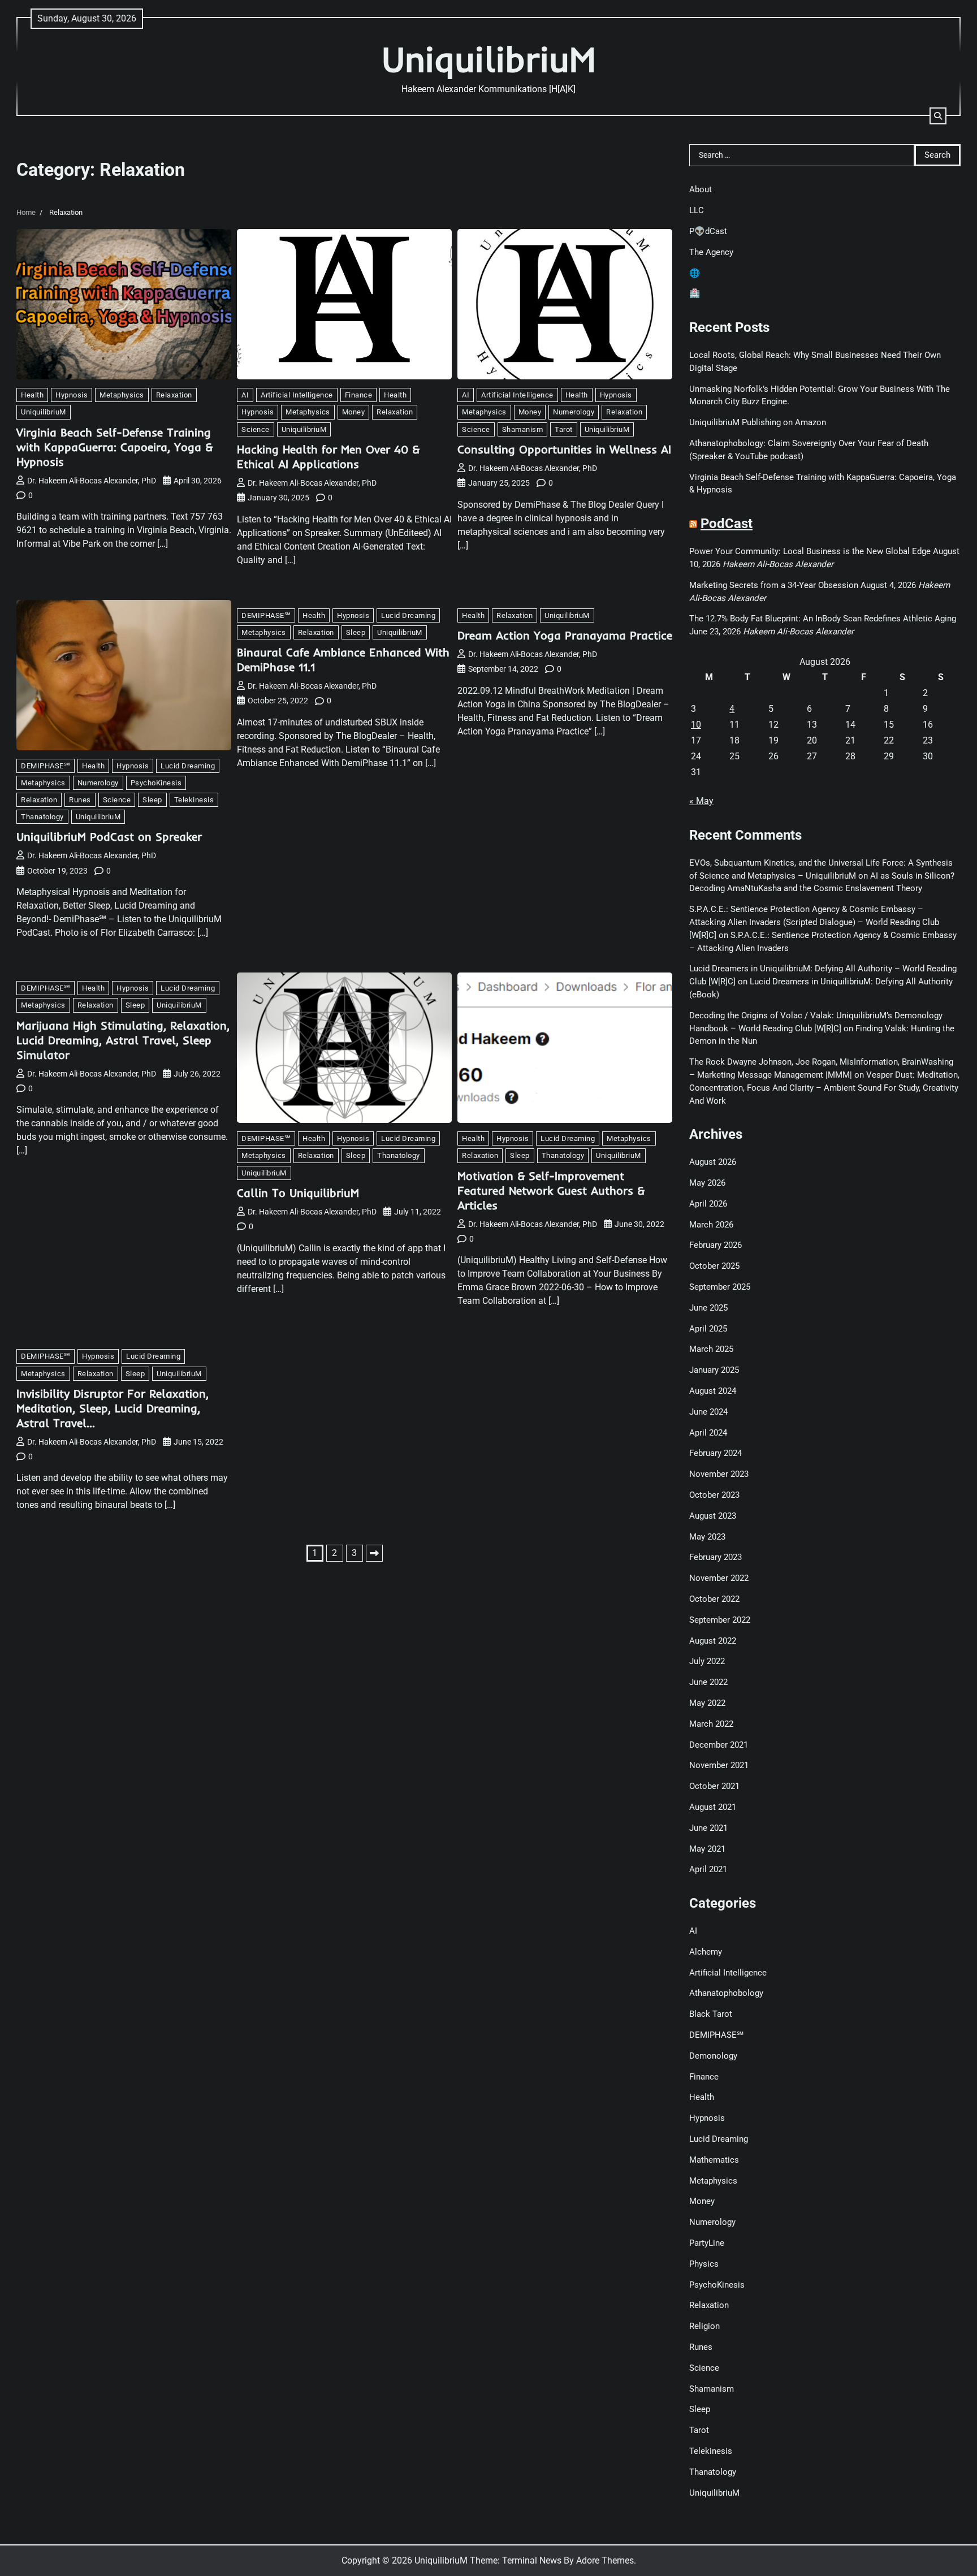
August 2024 (713, 1391)
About (701, 189)
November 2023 (719, 1474)
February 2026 (716, 1245)
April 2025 (708, 1329)
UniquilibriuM (489, 59)
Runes (80, 800)
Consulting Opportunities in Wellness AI (564, 449)
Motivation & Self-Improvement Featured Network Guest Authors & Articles (551, 1190)
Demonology (713, 2056)
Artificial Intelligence (297, 395)
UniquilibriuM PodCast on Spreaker (109, 837)
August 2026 (713, 1162)
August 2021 (713, 1807)
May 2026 (707, 1183)
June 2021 (708, 1828)
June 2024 (708, 1412)
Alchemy (706, 1952)
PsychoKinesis (156, 783)
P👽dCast (708, 231)
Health (32, 395)
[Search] (938, 116)
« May (701, 801)
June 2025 (708, 1308)
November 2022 (719, 1578)
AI (245, 395)
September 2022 (720, 1620)
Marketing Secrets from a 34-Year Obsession (774, 585)
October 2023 (714, 1495)
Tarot (564, 429)
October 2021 (714, 1786)
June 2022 (708, 1682)
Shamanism (523, 429)
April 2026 (708, 1204)
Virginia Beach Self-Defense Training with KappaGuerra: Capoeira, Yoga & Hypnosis (114, 447)
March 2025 (711, 1349)
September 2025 (720, 1287)
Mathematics (714, 2160)
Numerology (574, 412)
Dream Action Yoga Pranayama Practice (565, 635)
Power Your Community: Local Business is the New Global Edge (810, 551)
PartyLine (707, 2243)
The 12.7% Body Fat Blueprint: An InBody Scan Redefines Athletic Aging (823, 619)
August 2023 (713, 1516)
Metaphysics (122, 395)
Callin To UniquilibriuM (298, 1193)
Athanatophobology (726, 1993)
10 (696, 725)
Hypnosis (72, 395)
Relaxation (174, 395)
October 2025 (714, 1266)
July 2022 (707, 1661)
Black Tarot (711, 2014)
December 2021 (719, 1745)
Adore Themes (605, 2560)
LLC (697, 210)
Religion (704, 2326)
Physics (704, 2264)
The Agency (711, 252)
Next (374, 1553)
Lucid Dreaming (188, 766)
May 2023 (707, 1537)
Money (354, 412)
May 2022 (707, 1703)
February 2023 (716, 1557)
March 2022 (711, 1724)
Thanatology (42, 817)
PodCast (727, 524)
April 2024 (708, 1433)
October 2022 (714, 1599)
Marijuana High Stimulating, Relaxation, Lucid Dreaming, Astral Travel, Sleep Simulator (123, 1040)
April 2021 (708, 1869)
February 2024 (716, 1453)
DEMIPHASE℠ (46, 766)
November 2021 (719, 1765)
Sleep (152, 800)
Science (256, 429)
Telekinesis (194, 800)
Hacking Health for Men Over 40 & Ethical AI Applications (328, 457)
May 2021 (707, 1849)
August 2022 (713, 1641)
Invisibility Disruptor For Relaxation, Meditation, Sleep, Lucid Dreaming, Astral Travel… (113, 1408)
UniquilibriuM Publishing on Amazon (758, 422)
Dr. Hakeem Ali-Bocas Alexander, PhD (92, 481)
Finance (359, 395)
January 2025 (714, 1370)
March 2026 (711, 1225)
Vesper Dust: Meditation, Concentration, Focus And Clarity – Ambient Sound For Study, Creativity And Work (824, 1088)
